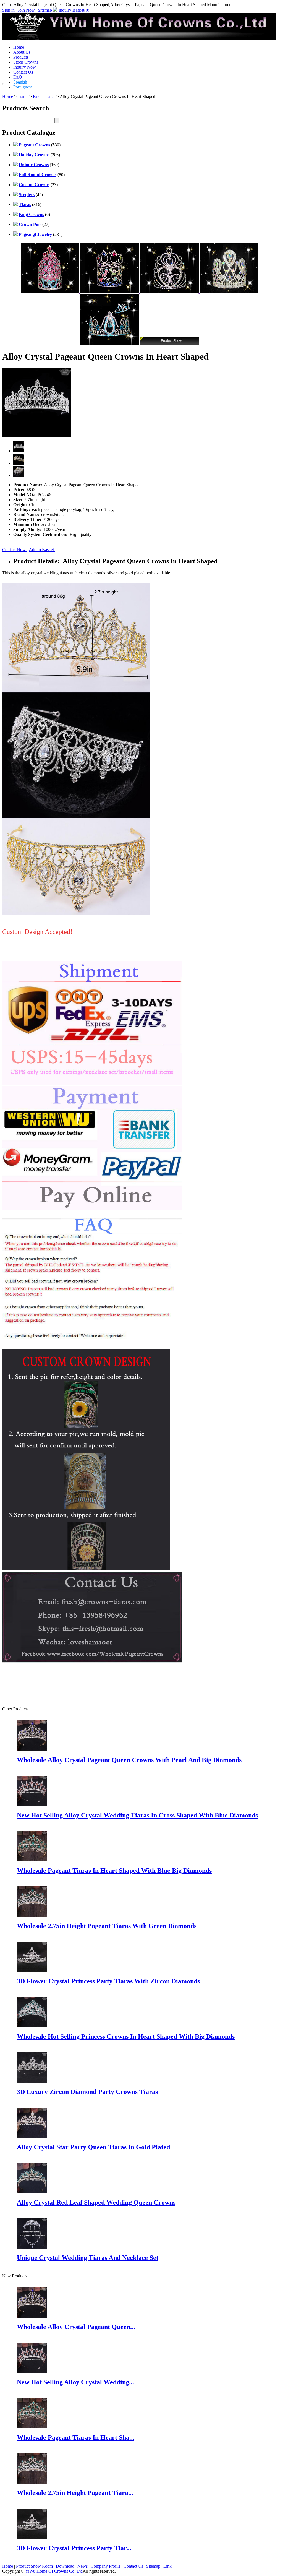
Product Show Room (34, 2566)
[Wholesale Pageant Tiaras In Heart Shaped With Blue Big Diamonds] (32, 2427)
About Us (22, 52)
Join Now (26, 10)
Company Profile (106, 2566)
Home (19, 47)
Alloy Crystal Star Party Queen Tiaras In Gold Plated (93, 2147)
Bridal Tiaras (44, 96)
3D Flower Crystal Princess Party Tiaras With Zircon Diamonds (108, 1981)
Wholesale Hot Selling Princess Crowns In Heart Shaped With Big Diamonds (126, 2036)
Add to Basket (42, 550)
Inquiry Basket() (74, 10)
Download (65, 2566)
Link (167, 2566)
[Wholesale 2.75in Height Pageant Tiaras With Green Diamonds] (32, 2482)
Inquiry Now (25, 67)
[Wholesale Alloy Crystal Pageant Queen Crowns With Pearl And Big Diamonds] (32, 2316)
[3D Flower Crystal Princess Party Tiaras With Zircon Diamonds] (32, 2537)
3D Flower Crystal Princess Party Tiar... (74, 2548)
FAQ (18, 77)
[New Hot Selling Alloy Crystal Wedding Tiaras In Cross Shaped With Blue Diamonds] (32, 2371)
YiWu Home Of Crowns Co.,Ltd (54, 2571)
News (82, 2566)
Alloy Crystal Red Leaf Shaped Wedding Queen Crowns (96, 2202)
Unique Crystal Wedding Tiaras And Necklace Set (88, 2258)
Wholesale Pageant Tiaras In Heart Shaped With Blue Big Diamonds (114, 1871)
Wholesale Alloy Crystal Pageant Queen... (76, 2327)
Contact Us (23, 72)
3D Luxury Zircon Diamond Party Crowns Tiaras (87, 2092)
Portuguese (23, 87)
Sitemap (45, 10)
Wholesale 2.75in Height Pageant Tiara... (75, 2493)
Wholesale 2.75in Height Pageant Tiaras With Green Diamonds (107, 1926)
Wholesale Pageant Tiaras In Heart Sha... (76, 2437)
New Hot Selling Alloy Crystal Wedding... (75, 2382)
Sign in (8, 10)
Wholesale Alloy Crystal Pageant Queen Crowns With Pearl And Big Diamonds (129, 1760)
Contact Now (15, 550)
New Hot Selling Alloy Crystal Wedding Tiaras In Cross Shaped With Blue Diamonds (137, 1815)
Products (21, 57)
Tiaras (23, 96)
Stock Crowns (26, 62)
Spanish (20, 82)
